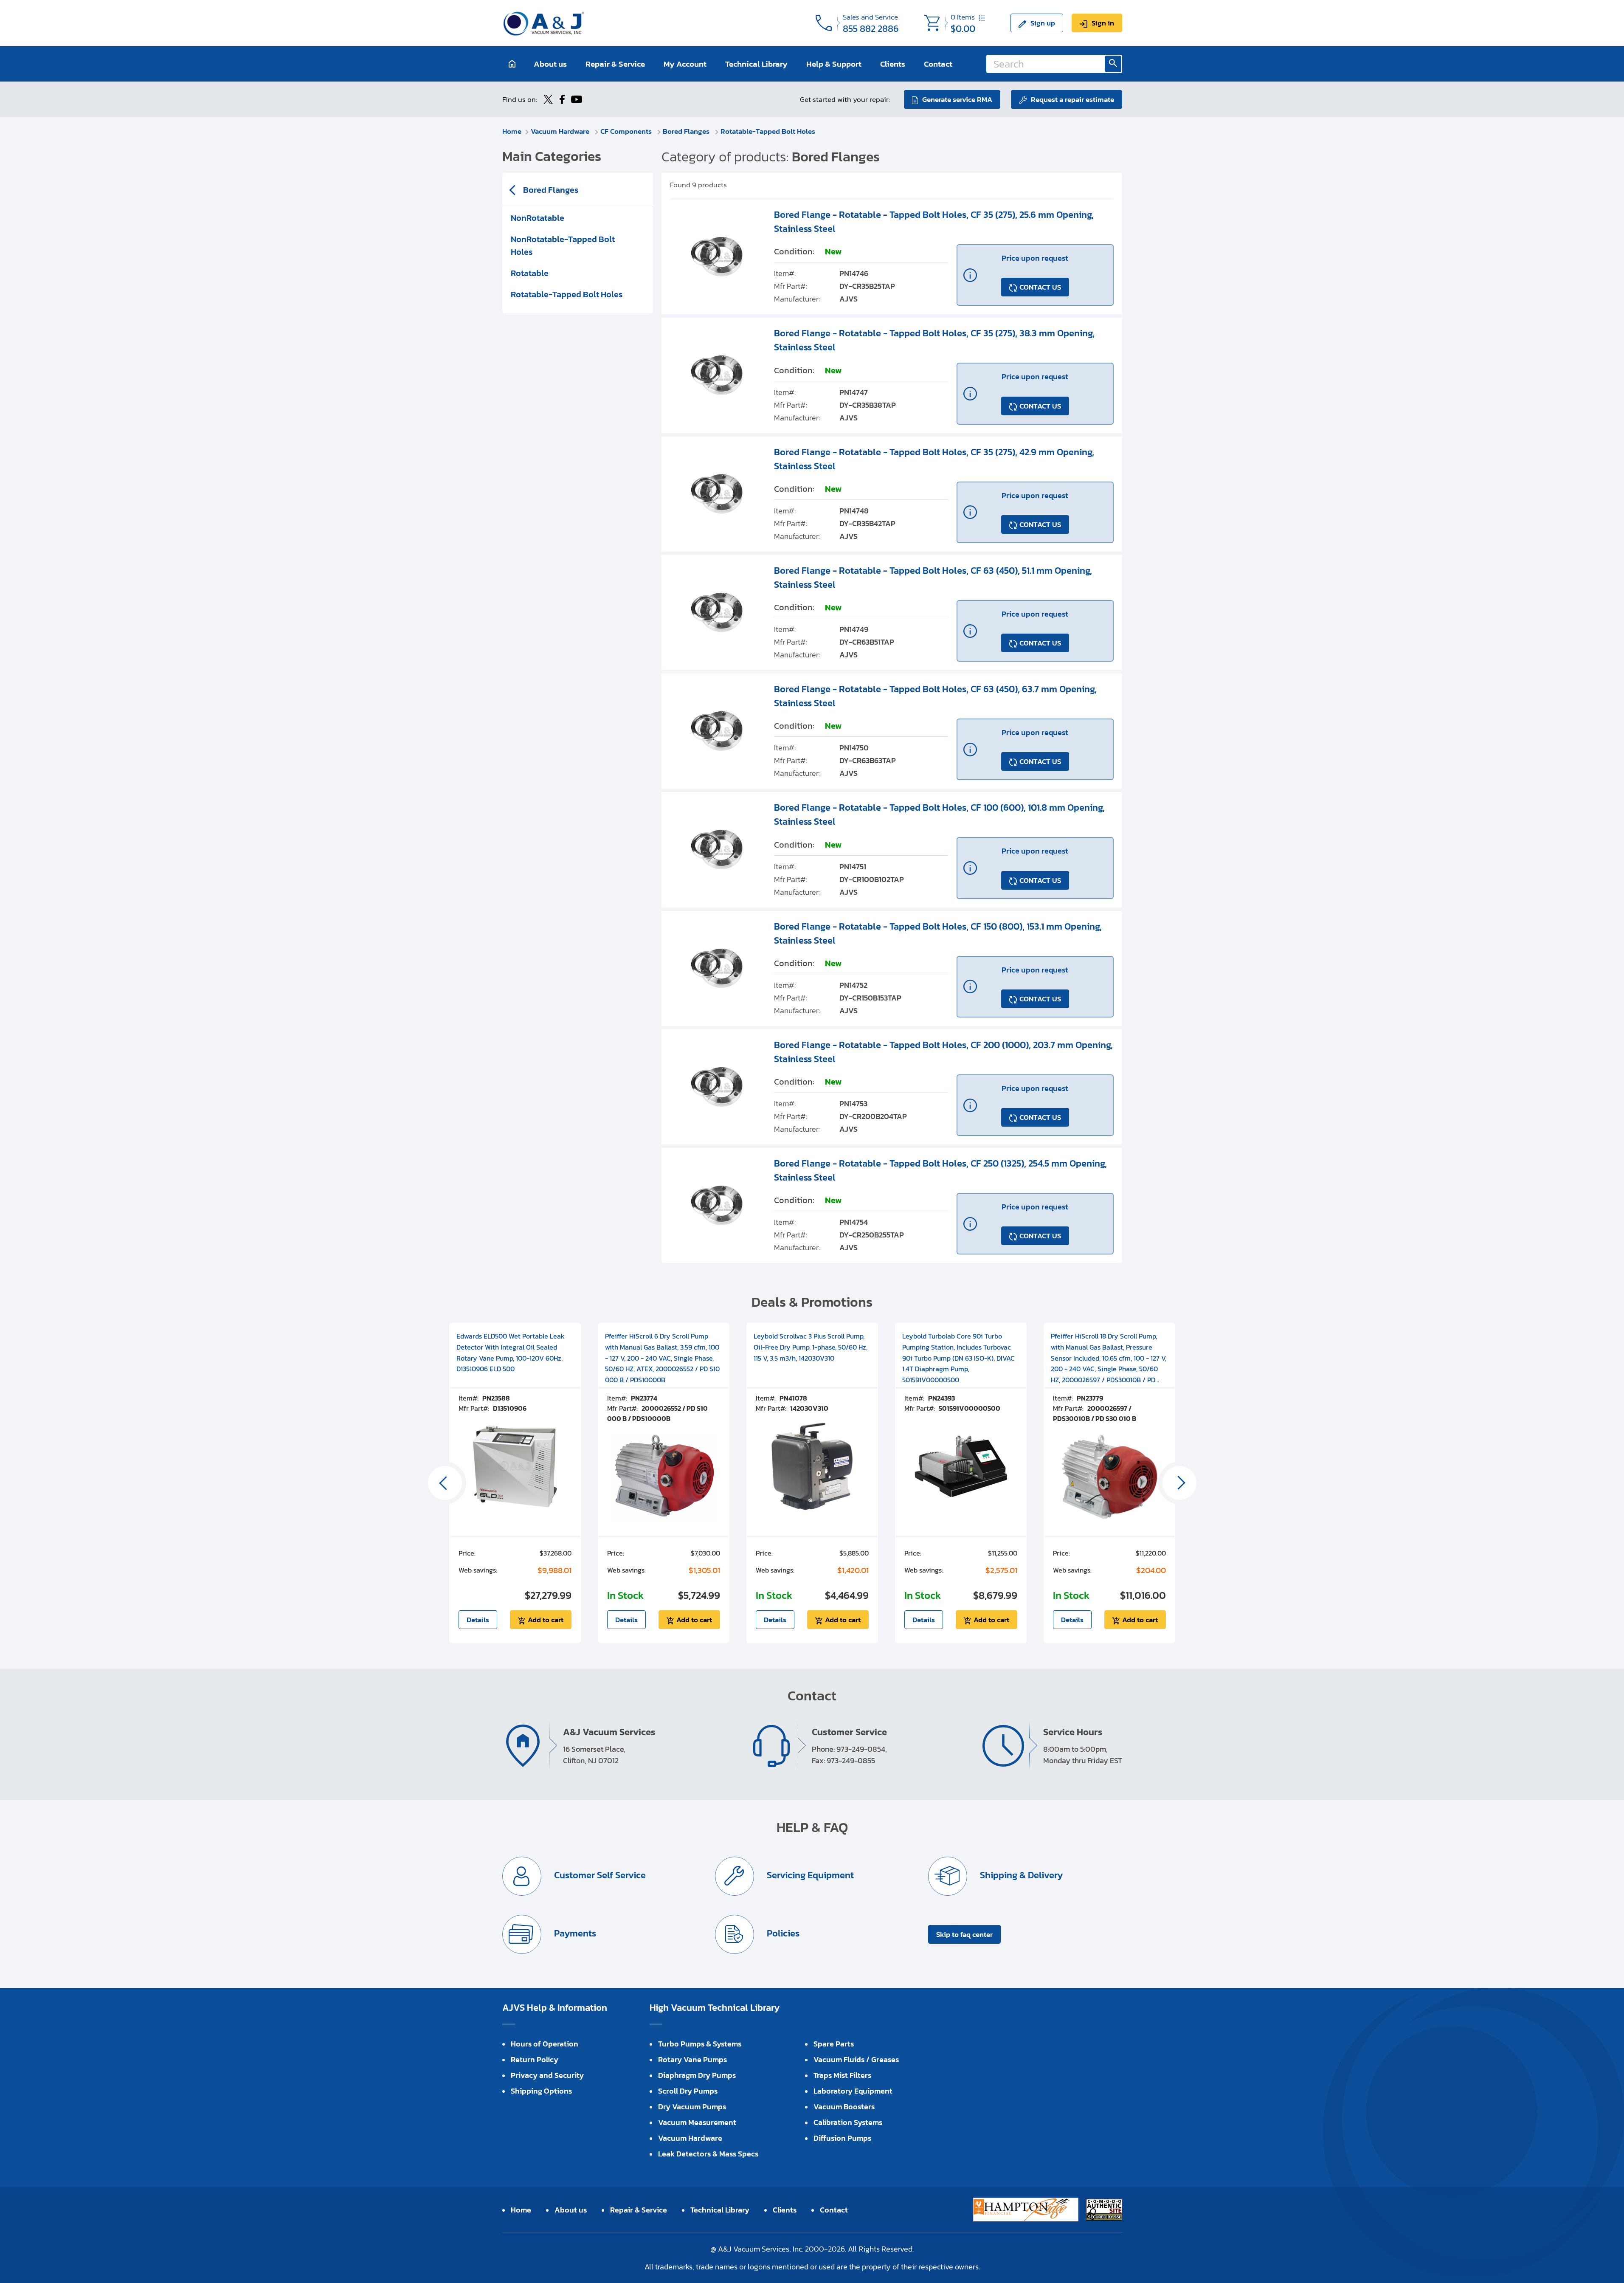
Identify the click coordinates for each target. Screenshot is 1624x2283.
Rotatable (530, 273)
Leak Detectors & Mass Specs (708, 2154)
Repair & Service (615, 64)
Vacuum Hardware (561, 131)
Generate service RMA (957, 99)
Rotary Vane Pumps (692, 2059)
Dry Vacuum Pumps (692, 2107)
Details (478, 1620)
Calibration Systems (848, 2122)
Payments (574, 1934)
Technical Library (756, 64)
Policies (782, 1934)
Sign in (1103, 23)
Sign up (1043, 23)
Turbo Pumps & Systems (700, 2044)
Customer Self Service (599, 1876)
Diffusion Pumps (842, 2138)
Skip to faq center (964, 1934)
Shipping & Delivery (1020, 1876)
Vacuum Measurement (697, 2122)
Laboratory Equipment (853, 2091)
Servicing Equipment (809, 1876)
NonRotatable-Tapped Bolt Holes (563, 245)
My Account (685, 64)
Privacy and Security (547, 2075)
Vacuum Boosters (844, 2107)
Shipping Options (541, 2091)
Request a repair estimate (1072, 99)
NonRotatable (538, 218)
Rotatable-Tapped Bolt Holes (768, 131)
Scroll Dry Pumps (688, 2091)
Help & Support (834, 64)
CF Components (627, 131)
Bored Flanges (687, 131)
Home (512, 131)
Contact (938, 64)
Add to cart (546, 1620)
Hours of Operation (545, 2044)
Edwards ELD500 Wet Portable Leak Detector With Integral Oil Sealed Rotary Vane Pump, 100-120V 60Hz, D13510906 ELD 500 (511, 1352)
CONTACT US (1040, 287)
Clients (893, 64)
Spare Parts (834, 2044)
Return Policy (535, 2059)
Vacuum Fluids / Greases (856, 2059)
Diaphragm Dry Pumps (697, 2075)
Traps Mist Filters (842, 2075)
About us (550, 64)
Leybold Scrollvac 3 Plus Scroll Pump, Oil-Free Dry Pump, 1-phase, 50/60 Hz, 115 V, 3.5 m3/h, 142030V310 (811, 1347)
